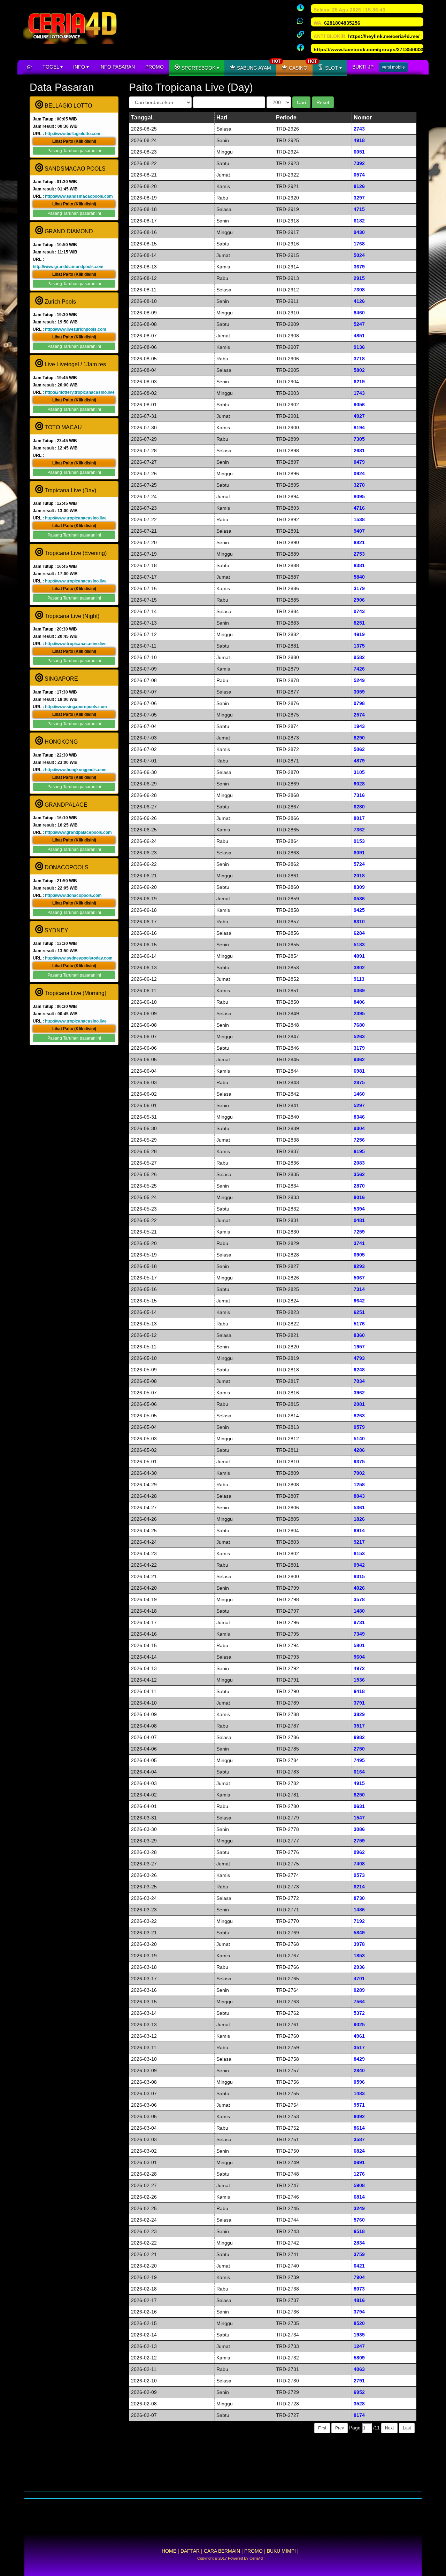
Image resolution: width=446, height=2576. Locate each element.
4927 (359, 416)
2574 (359, 715)
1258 (359, 1485)
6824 (359, 2151)
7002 (359, 1473)
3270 (359, 485)
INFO (80, 67)
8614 (359, 2128)
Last (407, 2428)
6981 (359, 1071)
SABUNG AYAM (256, 65)
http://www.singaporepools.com (76, 707)
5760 (359, 2220)
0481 (359, 1220)
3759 (359, 2254)
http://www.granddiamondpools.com (68, 267)
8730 (359, 1898)
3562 (359, 1174)
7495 (359, 1760)
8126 (359, 186)
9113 (359, 979)
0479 (359, 462)
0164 (359, 1772)
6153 (359, 1553)
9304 (359, 1128)
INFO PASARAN (117, 67)
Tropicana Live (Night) (71, 616)
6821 (359, 542)
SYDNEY (56, 930)
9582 (359, 657)
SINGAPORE (61, 679)
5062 (359, 749)
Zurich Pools (60, 302)
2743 (359, 129)
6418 (359, 1691)
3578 (359, 1599)
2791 (359, 2381)
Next (389, 2428)
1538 (359, 519)
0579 (359, 1427)
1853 (359, 1956)
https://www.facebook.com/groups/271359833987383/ (377, 49)
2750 (359, 1749)
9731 (359, 1622)
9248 (359, 1370)
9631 (359, 1806)
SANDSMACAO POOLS (74, 169)
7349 (359, 1634)
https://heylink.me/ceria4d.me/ (384, 36)
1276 (359, 2174)
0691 (359, 2162)
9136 (359, 347)
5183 (359, 945)
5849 (359, 1933)
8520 (359, 2323)
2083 (359, 1163)
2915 (359, 278)
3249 (359, 2208)
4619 (359, 634)
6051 (359, 152)
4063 (359, 2369)
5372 (359, 2013)
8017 (359, 818)
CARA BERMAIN (222, 2551)
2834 (359, 2243)
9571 (359, 2105)
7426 (359, 669)
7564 (359, 2002)
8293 (359, 1266)
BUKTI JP (363, 67)
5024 (359, 255)
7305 (359, 439)
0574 (359, 175)
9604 (359, 1657)
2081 (359, 1404)
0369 (359, 991)
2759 (359, 1841)
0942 (359, 1565)
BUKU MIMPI (281, 2551)
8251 (359, 623)
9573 (359, 1875)
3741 (359, 1243)
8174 (359, 2415)
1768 (359, 244)
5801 (359, 1645)
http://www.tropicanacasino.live (76, 518)
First (322, 2428)
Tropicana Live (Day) (70, 490)
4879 (359, 761)
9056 (359, 405)
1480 (359, 1611)
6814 (359, 2197)
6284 (359, 933)
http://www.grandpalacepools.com (78, 832)
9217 (359, 1542)
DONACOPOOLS (66, 867)
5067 (359, 1278)
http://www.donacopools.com (73, 895)
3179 (359, 588)
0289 (359, 1990)
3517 (359, 1726)
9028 (359, 784)
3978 (359, 1944)
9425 (359, 910)
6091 (359, 853)
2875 (359, 1082)
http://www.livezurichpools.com (76, 329)
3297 (359, 198)
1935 (359, 2335)
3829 (359, 1714)
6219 (359, 382)
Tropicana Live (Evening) (75, 553)
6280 (359, 807)
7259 (359, 1232)
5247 (359, 324)
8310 (359, 922)
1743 (359, 393)
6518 (359, 2231)
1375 (359, 646)
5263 (359, 1036)
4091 (359, 956)
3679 (359, 267)
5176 (359, 1324)
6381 (359, 565)
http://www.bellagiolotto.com (73, 134)
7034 (359, 1381)
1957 (359, 1347)
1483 (359, 2093)
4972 (359, 1668)
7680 (359, 1025)
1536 (359, 1680)
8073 (359, 2289)
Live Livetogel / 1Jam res (75, 364)
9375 (359, 1462)
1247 (359, 2346)
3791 (359, 1703)
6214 (359, 1887)
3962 (359, 1393)
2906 (359, 600)
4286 (359, 1450)
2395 (359, 1013)
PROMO (155, 67)
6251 (359, 1312)
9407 (359, 531)
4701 (359, 1979)
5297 (359, 1105)
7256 (359, 1140)
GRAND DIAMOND (68, 231)
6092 (359, 2116)
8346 (359, 1117)
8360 (359, 1335)
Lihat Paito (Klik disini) (74, 141)
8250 (359, 1795)
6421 (359, 2266)
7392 (359, 163)
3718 (359, 359)
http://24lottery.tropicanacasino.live (80, 392)
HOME (169, 2551)
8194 (359, 428)
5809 (359, 2358)
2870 (359, 1186)
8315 (359, 1576)
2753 (359, 554)
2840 (359, 2070)
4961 (359, 2036)
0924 (359, 473)
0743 (359, 611)
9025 (359, 2025)
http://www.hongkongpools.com (76, 770)
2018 (359, 876)
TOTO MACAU (63, 427)
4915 (359, 1783)
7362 (359, 830)
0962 (359, 1852)
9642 (359, 1301)
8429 (359, 2059)
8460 (359, 313)
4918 (359, 140)
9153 (359, 841)
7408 (359, 1864)
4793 (359, 1358)
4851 (359, 336)
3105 (359, 772)
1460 (359, 1094)
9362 (359, 1059)
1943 (359, 726)
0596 (359, 2082)
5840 (359, 577)
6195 (359, 1151)
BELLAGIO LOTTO (68, 106)
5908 (359, 2185)
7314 (359, 1289)
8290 (359, 738)
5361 (359, 1508)
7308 (359, 290)
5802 (359, 370)
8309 (359, 887)
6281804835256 (342, 23)
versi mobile (393, 67)
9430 (359, 232)
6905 (359, 1255)
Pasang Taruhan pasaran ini (74, 151)
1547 (359, 1818)
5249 (359, 680)
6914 (359, 1530)
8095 (359, 496)
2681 (359, 451)
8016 (359, 1197)
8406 (359, 1002)
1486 (359, 1910)
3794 (359, 2312)
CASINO (300, 65)
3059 (359, 692)
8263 (359, 1416)
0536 (359, 899)
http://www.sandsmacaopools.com (79, 196)
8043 (359, 1496)
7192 (359, 1921)
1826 (359, 1519)
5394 (359, 1209)
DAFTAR (190, 2551)
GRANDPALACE (65, 805)
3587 (359, 2139)
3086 (359, 1829)
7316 (359, 795)
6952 (359, 2392)
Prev (340, 2428)
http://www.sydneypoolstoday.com (79, 958)
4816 (359, 2300)
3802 (359, 968)
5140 (359, 1439)
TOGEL (51, 67)
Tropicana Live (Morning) (75, 993)
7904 (359, 2277)
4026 (359, 1588)
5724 (359, 864)
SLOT (332, 68)
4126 (359, 301)
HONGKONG (60, 742)
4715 (359, 209)
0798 (359, 703)
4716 (359, 508)
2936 (359, 1967)
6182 (359, 221)
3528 (359, 2404)
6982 (359, 1737)
